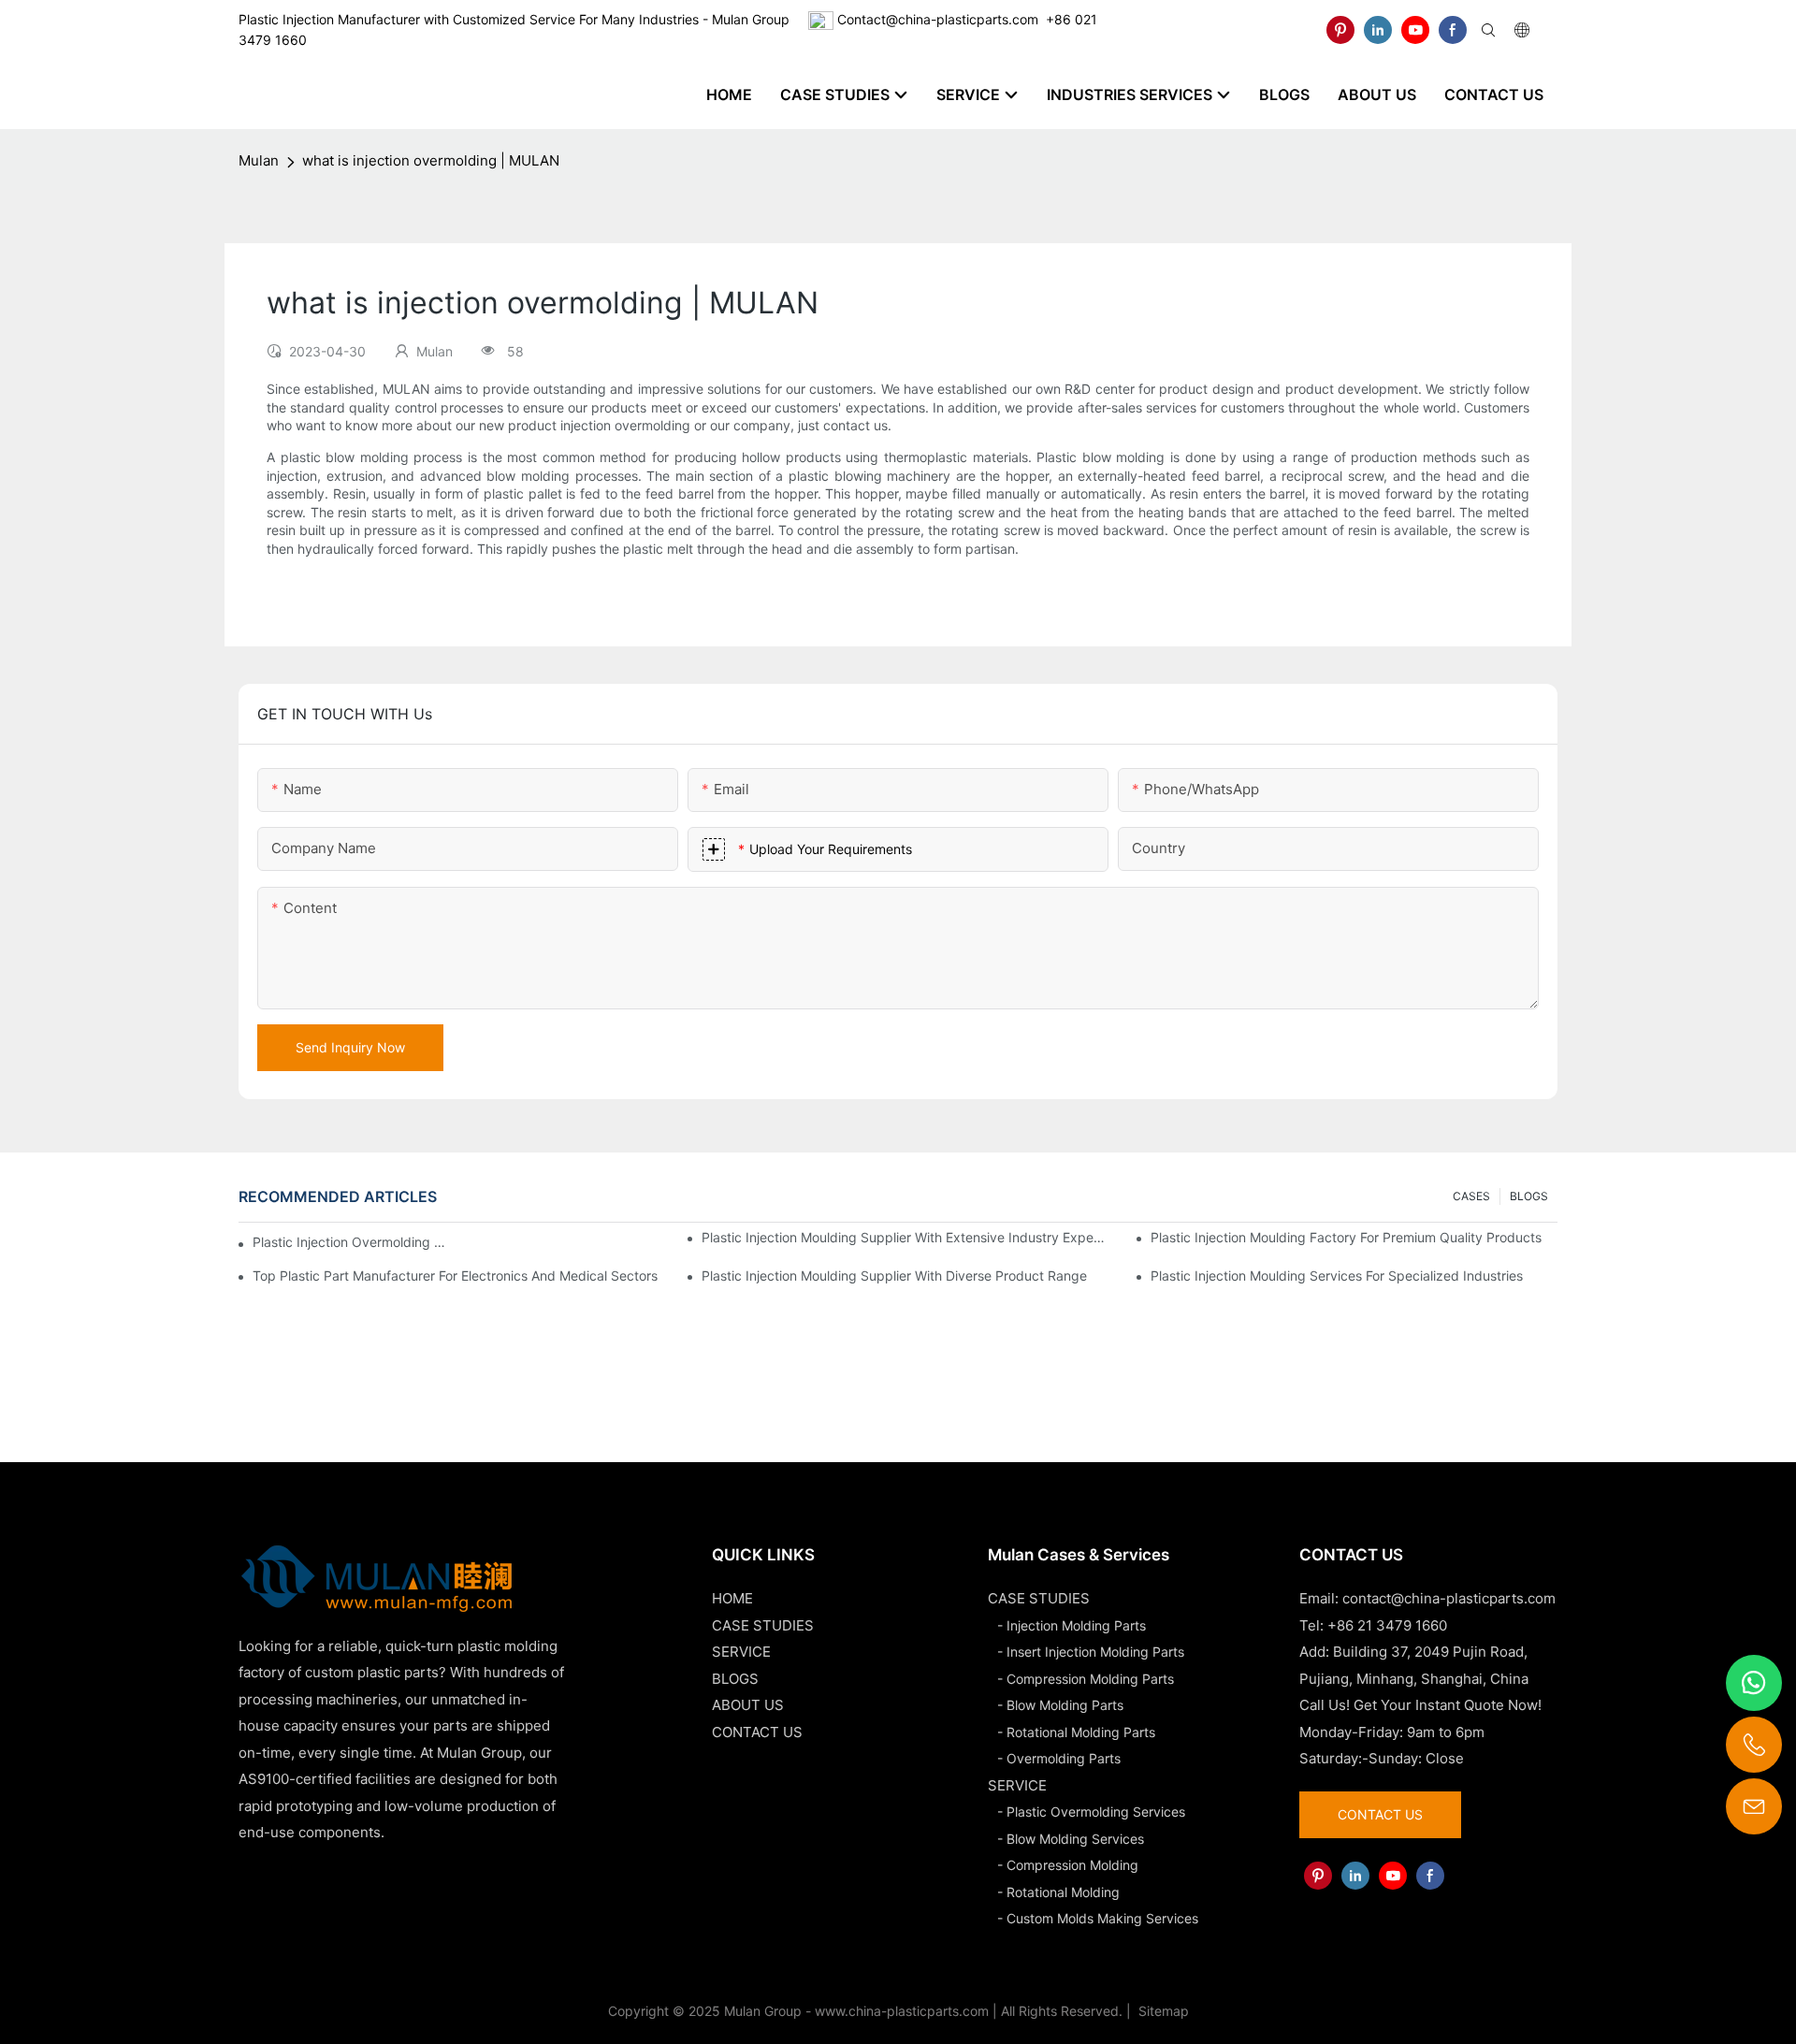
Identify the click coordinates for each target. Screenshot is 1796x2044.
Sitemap (1162, 2011)
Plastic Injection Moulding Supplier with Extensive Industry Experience (905, 1237)
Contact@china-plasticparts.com (938, 19)
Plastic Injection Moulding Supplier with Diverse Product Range (894, 1276)
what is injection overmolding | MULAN (431, 160)
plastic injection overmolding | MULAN (351, 1242)
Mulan (259, 160)
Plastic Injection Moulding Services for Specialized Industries (1337, 1276)
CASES (1471, 1196)
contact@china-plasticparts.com (1449, 1598)
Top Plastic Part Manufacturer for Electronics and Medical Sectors (455, 1276)
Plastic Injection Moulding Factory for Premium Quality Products (1346, 1237)
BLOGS (1529, 1196)
